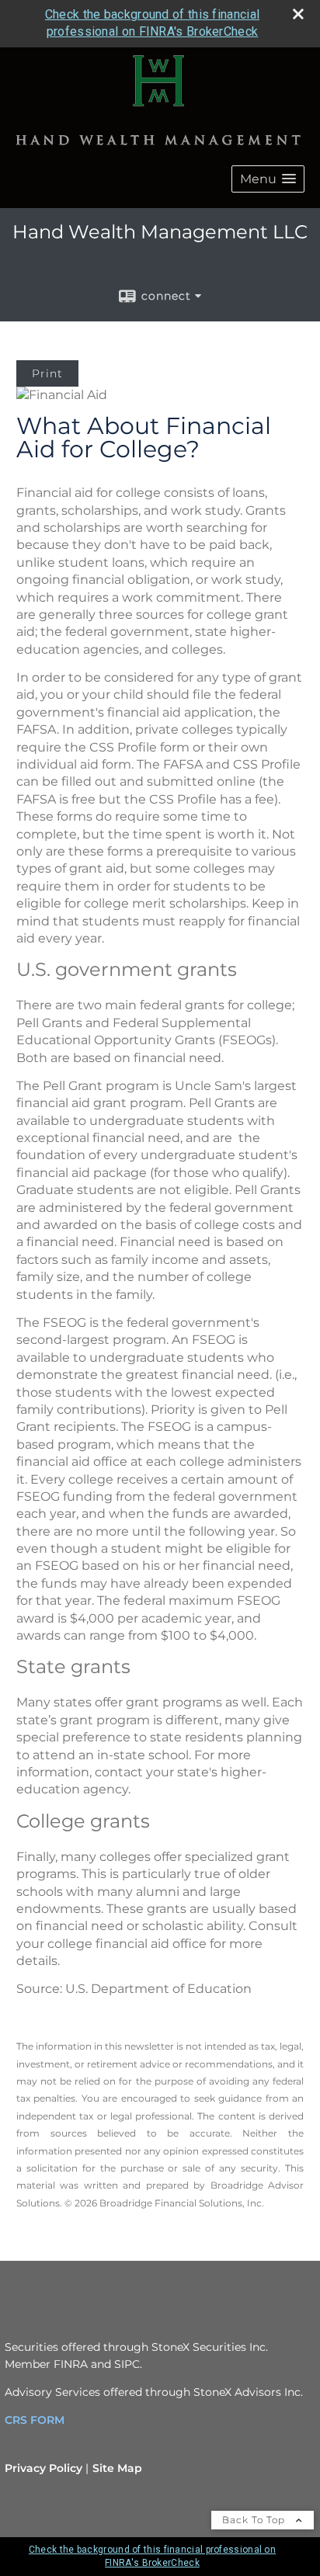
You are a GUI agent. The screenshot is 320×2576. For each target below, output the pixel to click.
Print (47, 373)
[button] (268, 179)
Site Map (117, 2468)
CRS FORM (35, 2420)
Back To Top (255, 2520)
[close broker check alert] (298, 14)
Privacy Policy (43, 2468)
